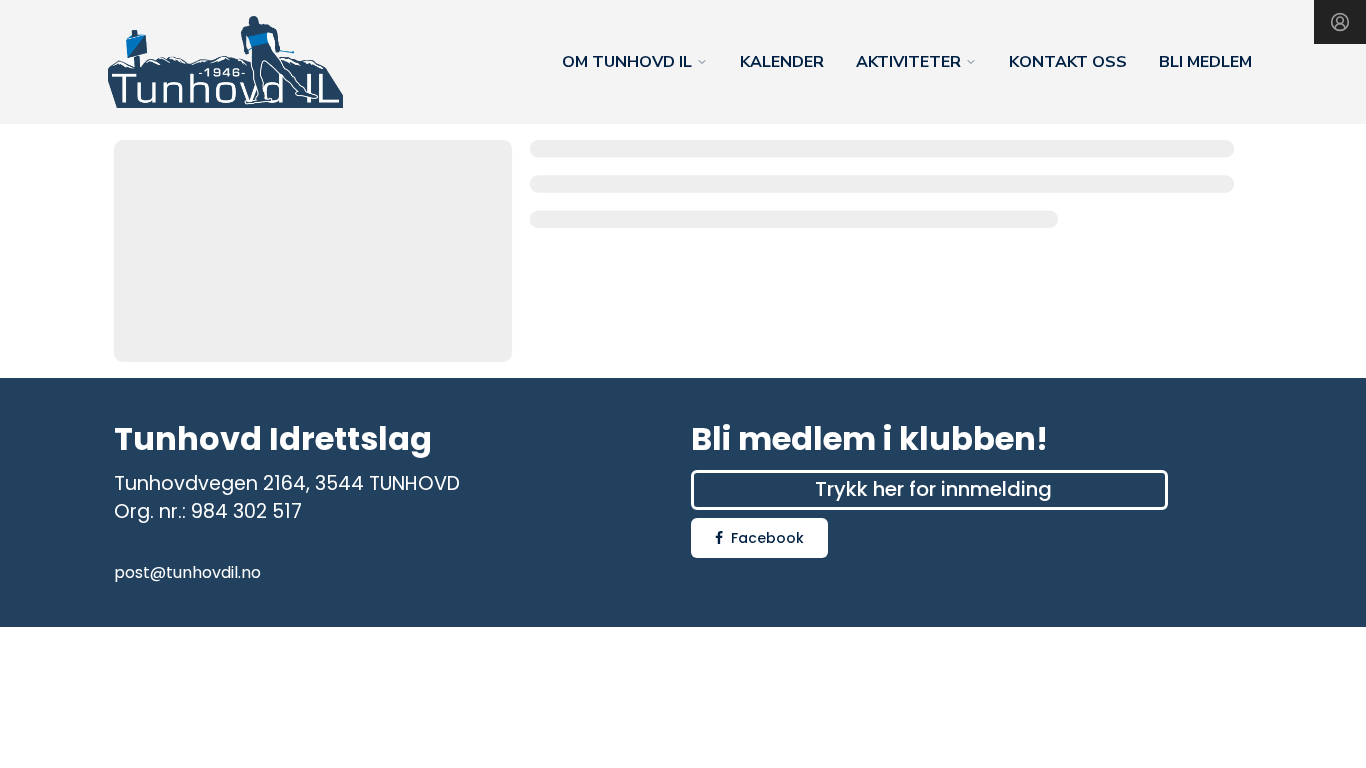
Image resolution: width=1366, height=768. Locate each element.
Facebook (767, 538)
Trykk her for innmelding (933, 489)
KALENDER (782, 62)
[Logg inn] (1340, 22)
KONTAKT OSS (1068, 62)
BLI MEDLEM (1205, 62)
